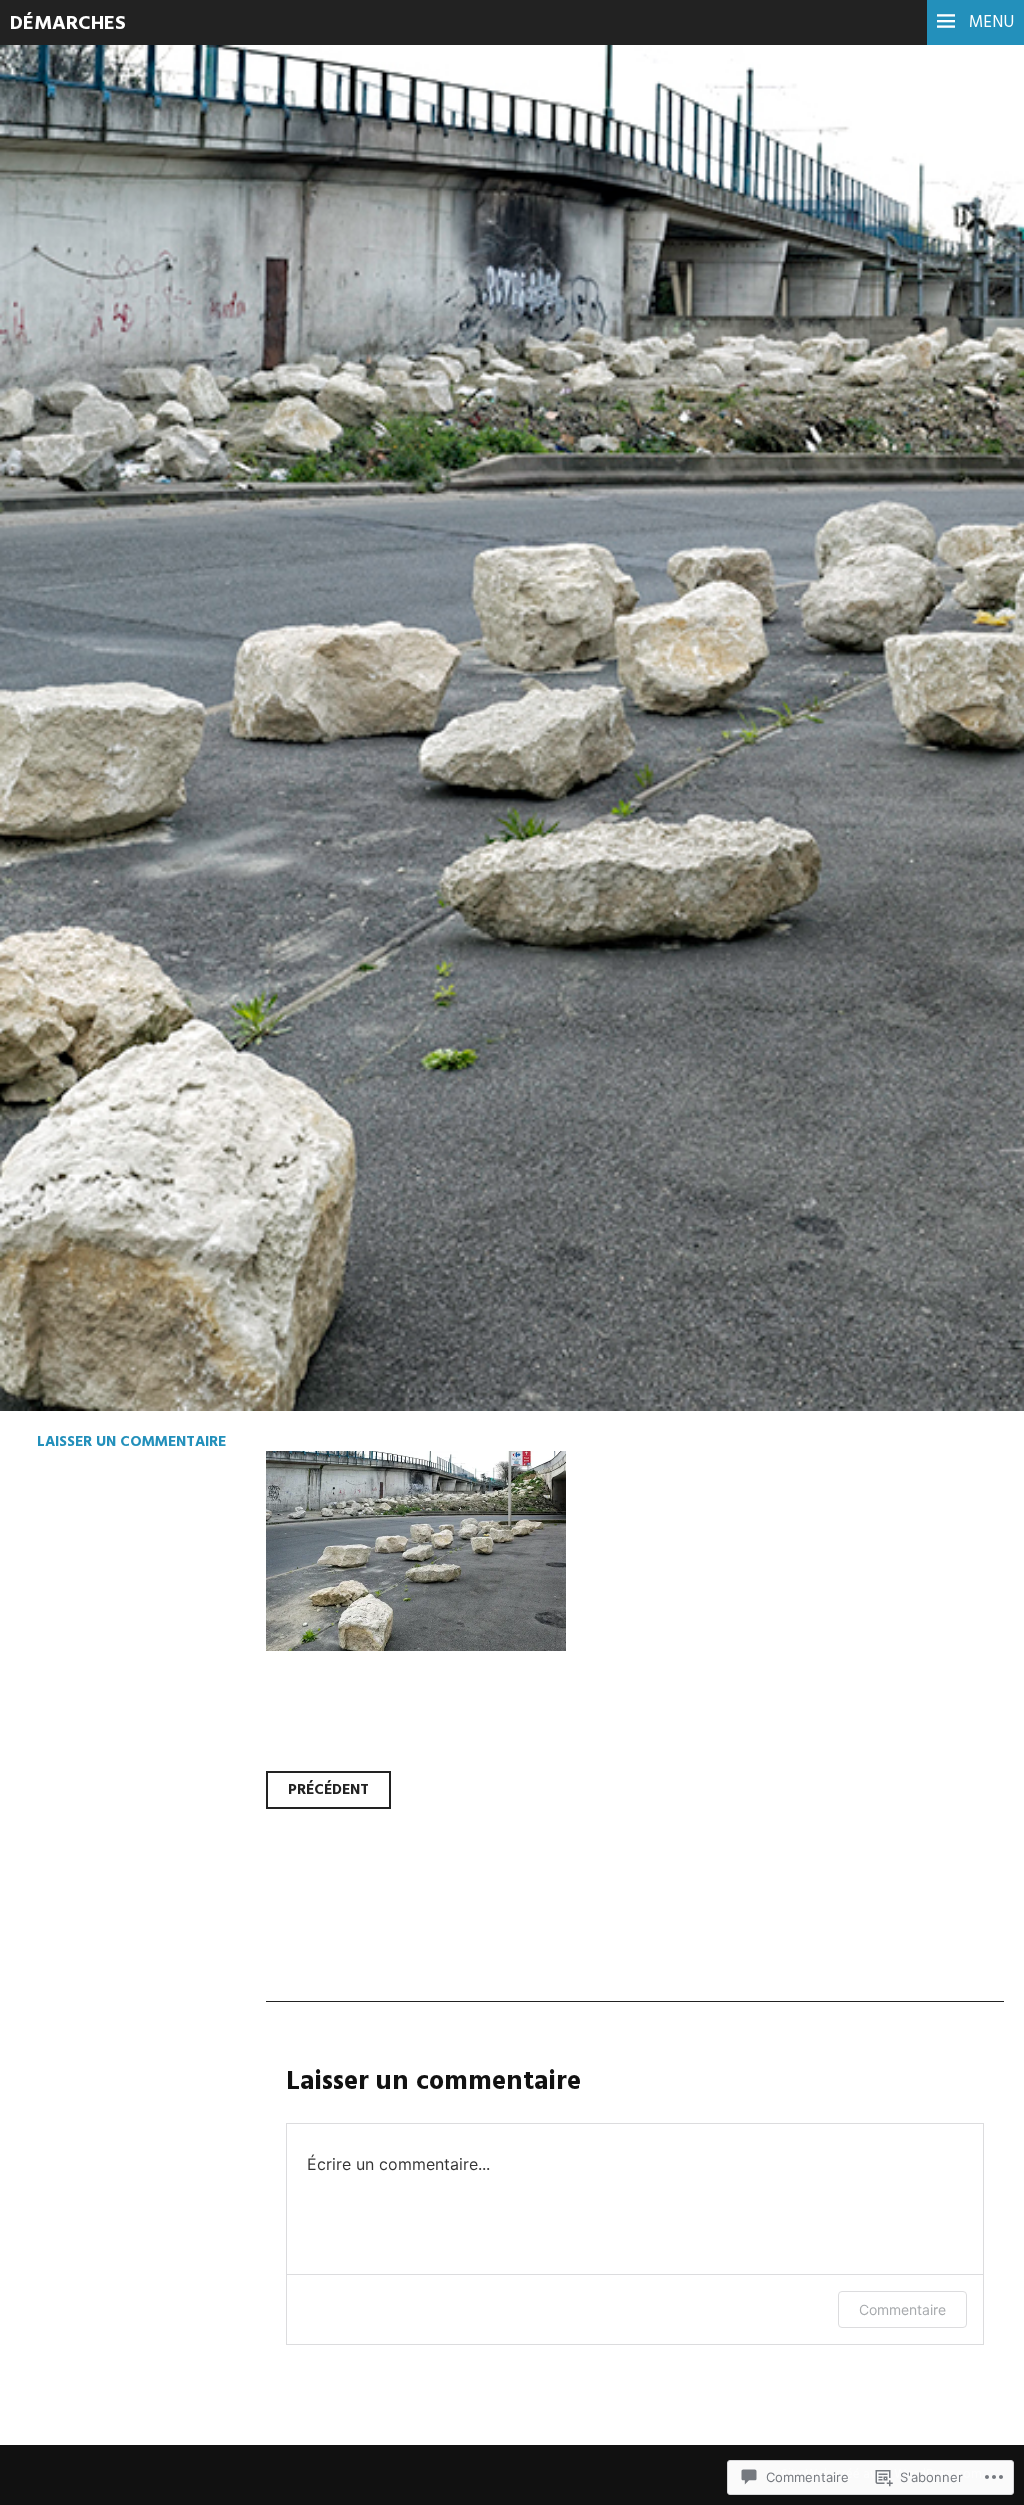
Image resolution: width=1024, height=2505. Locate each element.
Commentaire (902, 2309)
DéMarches (68, 24)
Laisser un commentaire (131, 1442)
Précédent (328, 1790)
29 (43, 459)
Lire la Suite (92, 594)
